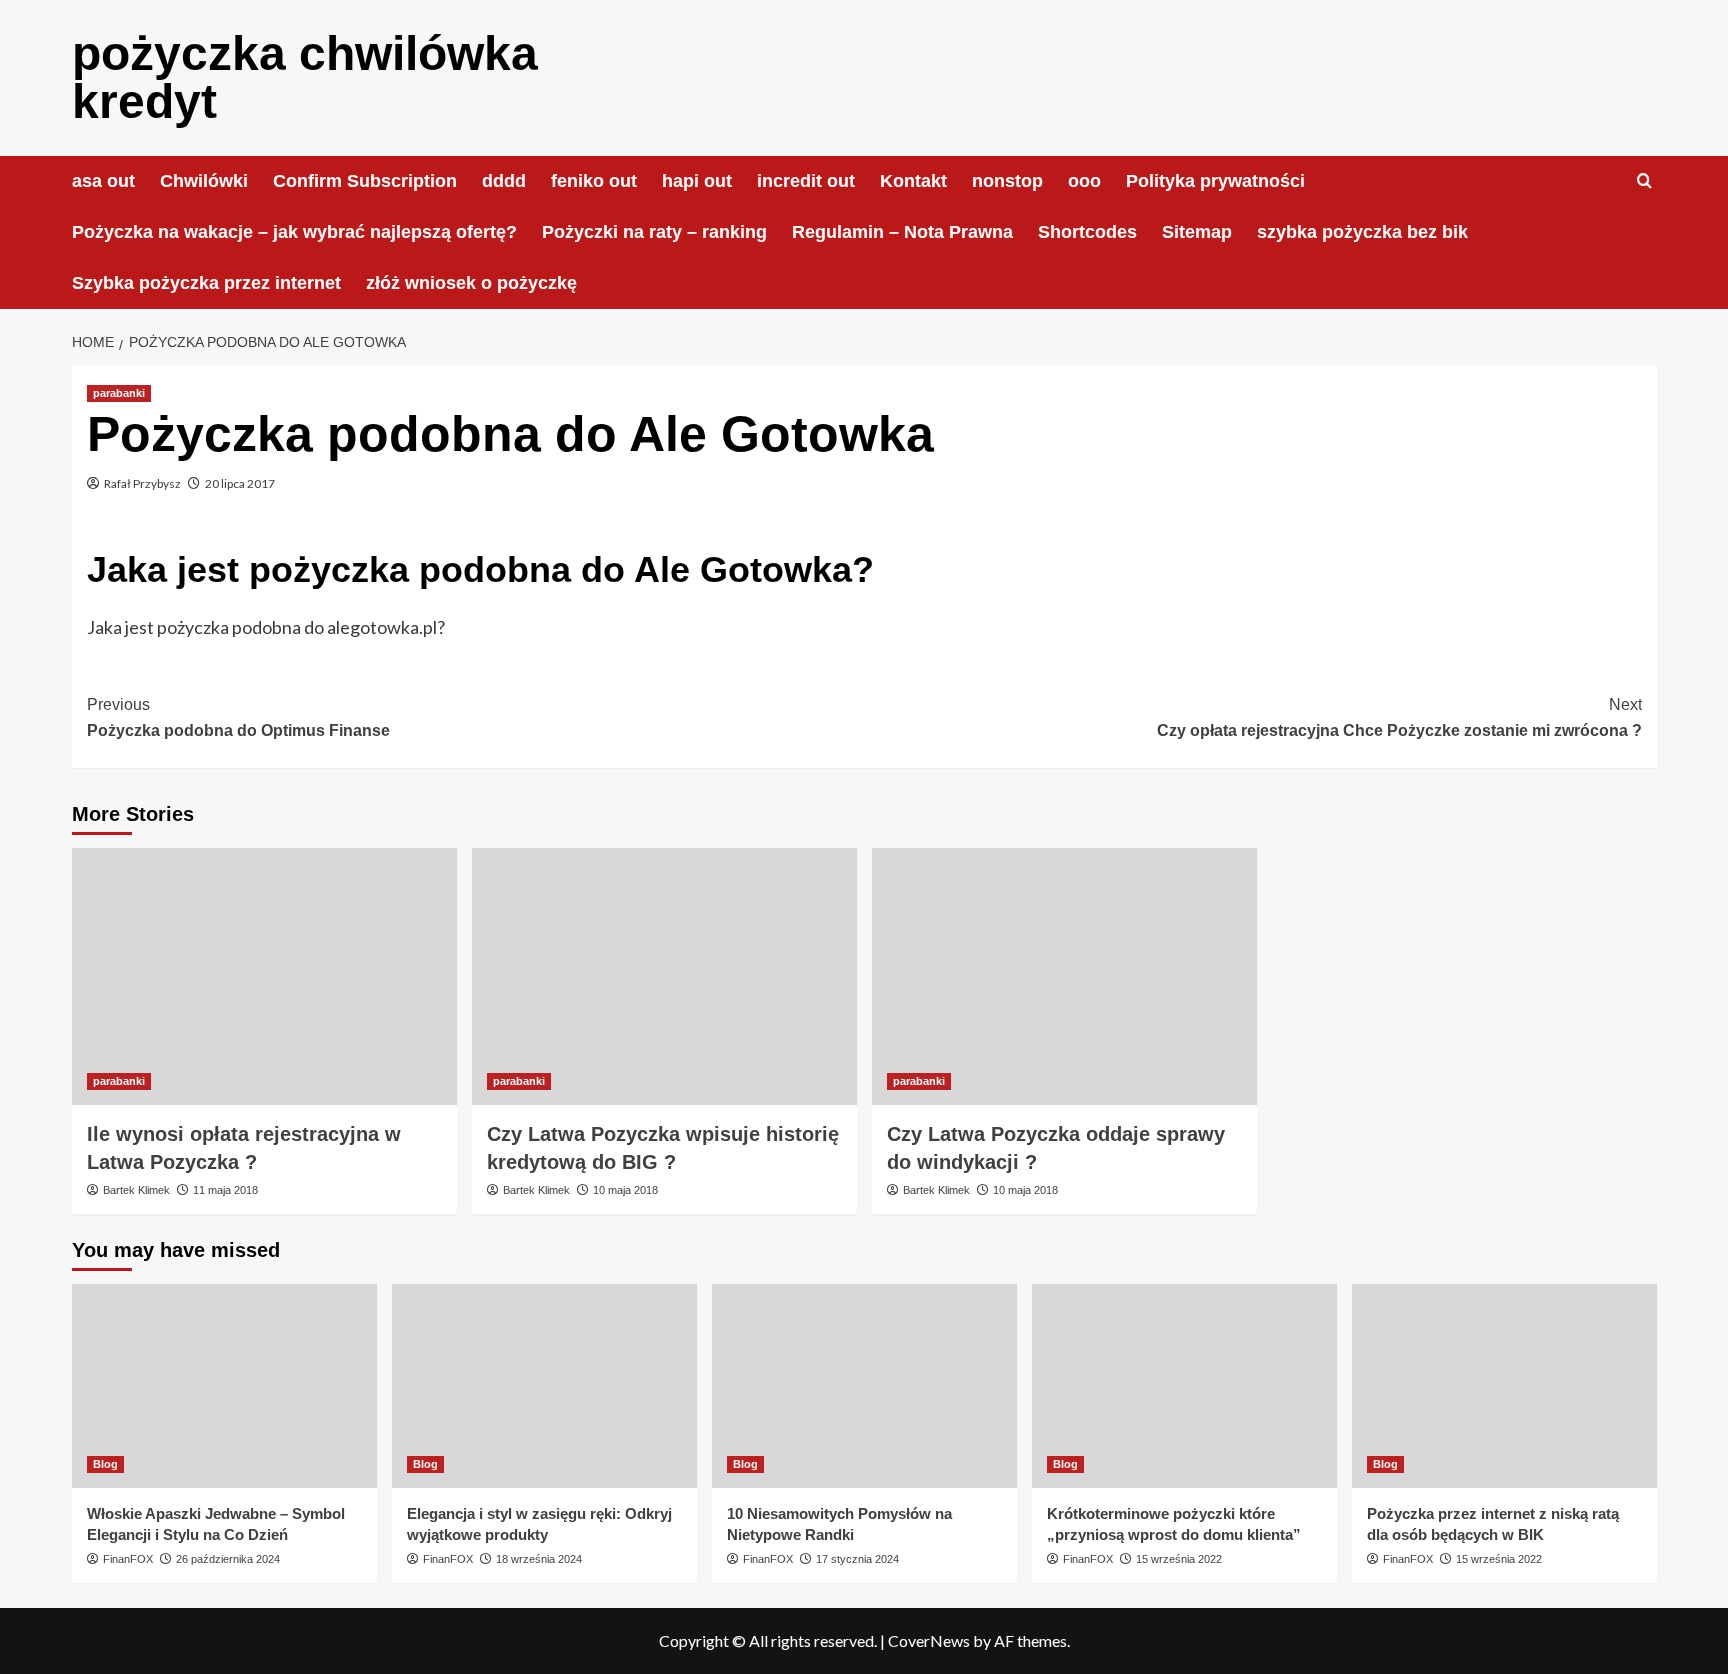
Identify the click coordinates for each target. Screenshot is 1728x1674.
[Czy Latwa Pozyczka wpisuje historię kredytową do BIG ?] (664, 976)
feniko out (594, 181)
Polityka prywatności (1215, 181)
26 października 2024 (228, 1559)
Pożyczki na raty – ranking (654, 232)
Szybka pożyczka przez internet (206, 283)
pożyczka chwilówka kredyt (305, 77)
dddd (504, 181)
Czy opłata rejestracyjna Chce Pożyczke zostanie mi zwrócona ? (1399, 717)
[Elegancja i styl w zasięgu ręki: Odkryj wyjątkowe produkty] (544, 1385)
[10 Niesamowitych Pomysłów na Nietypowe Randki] (864, 1385)
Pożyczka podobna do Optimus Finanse (238, 717)
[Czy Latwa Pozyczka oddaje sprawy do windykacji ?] (1064, 976)
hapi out (697, 181)
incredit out (806, 181)
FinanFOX (128, 1559)
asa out (103, 181)
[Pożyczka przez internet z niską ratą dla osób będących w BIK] (1504, 1385)
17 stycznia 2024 (857, 1559)
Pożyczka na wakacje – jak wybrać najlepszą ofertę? (294, 232)
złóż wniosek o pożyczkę (471, 283)
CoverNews (929, 1640)
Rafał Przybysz (142, 483)
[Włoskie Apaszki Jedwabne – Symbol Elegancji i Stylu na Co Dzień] (224, 1385)
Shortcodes (1087, 232)
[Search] (1644, 181)
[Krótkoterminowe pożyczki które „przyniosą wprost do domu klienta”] (1184, 1385)
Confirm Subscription (365, 181)
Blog (105, 1464)
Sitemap (1197, 232)
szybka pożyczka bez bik (1362, 232)
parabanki (119, 393)
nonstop (1007, 181)
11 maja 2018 (225, 1190)
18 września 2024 (539, 1559)
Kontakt (913, 181)
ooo (1084, 181)
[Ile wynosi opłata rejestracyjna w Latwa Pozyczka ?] (264, 976)
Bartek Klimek (136, 1190)
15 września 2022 (1179, 1559)
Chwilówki (204, 181)
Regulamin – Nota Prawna (902, 232)
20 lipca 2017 (240, 483)
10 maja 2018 (625, 1190)
